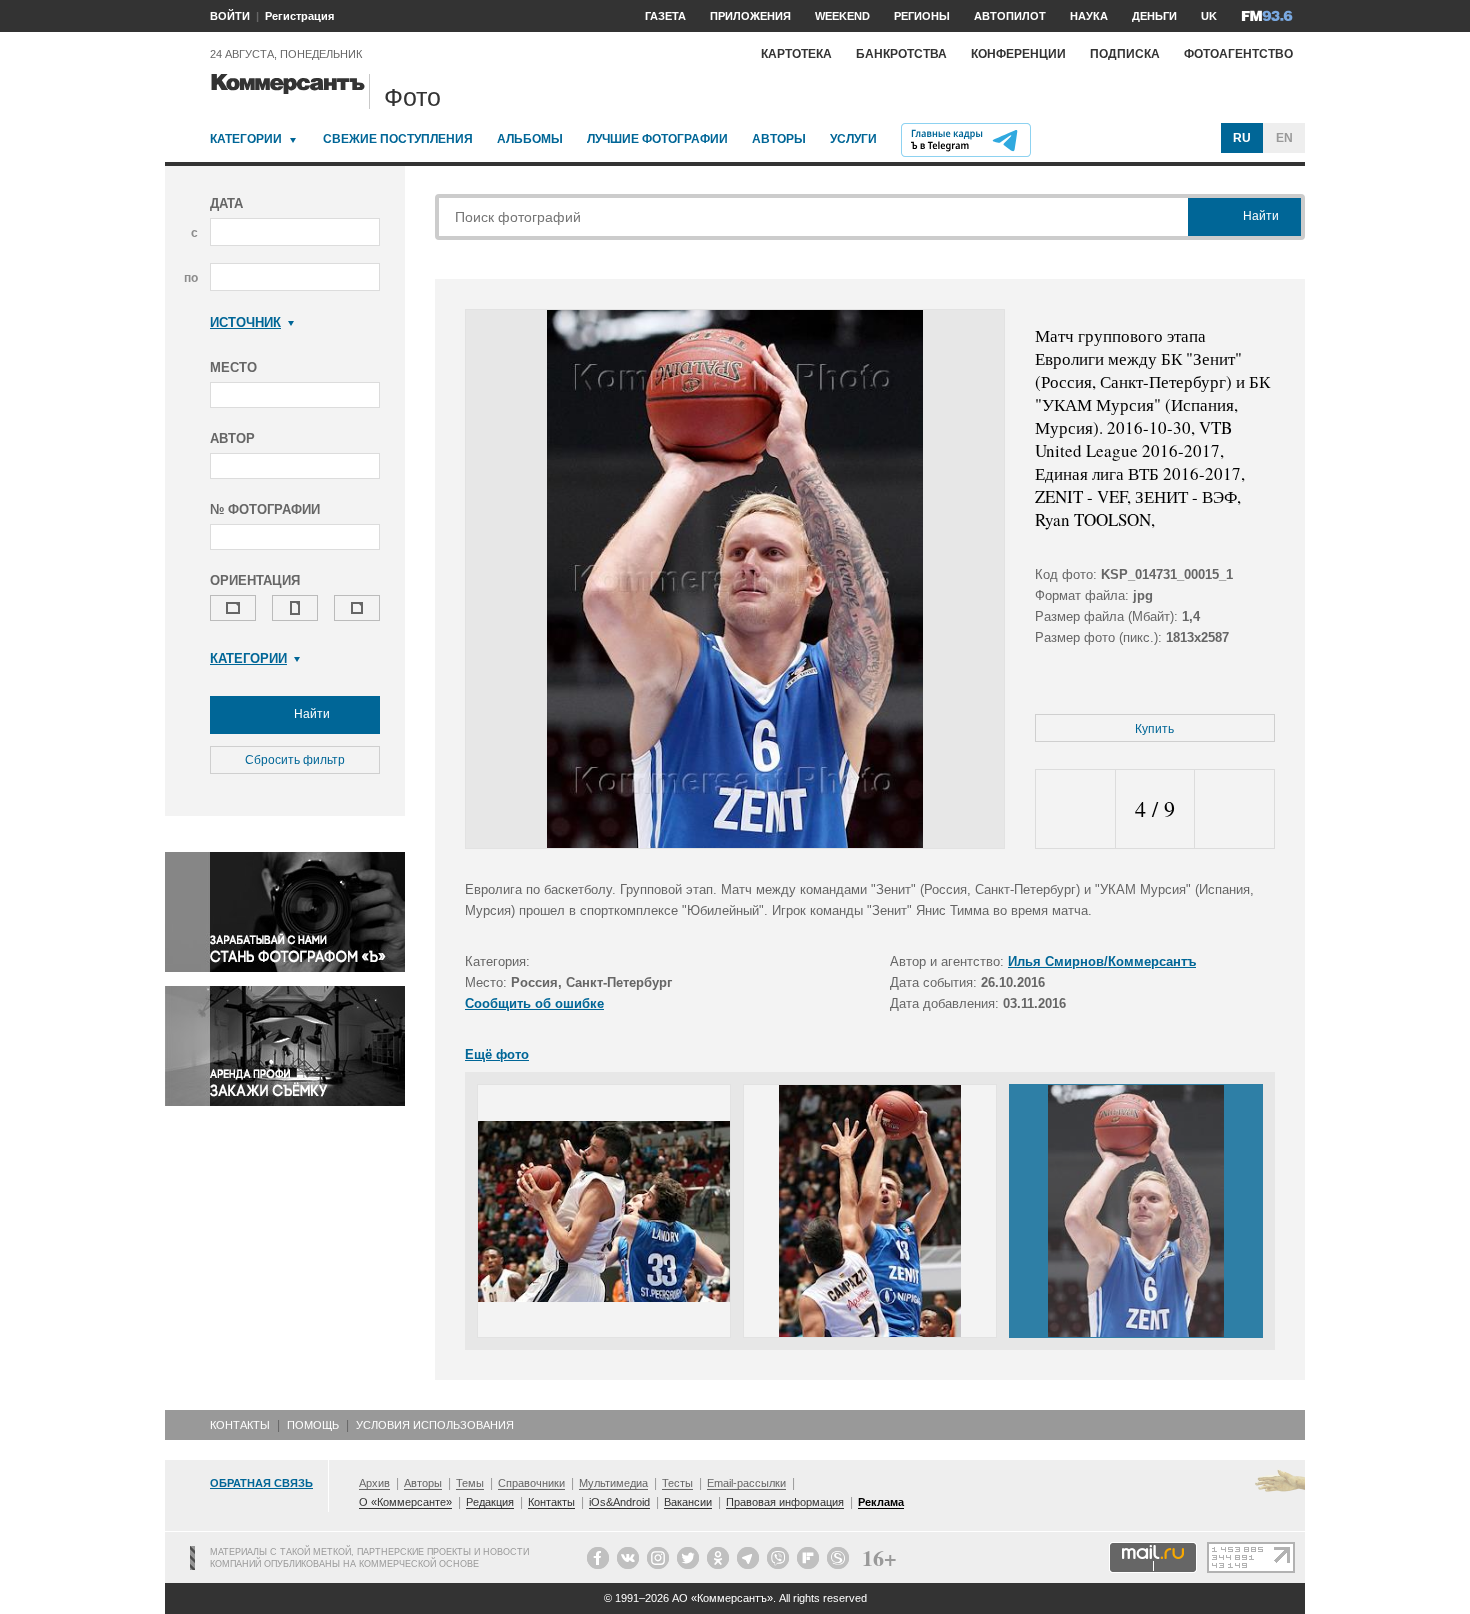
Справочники (531, 1483)
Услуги (853, 139)
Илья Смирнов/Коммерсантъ (1102, 961)
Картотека (796, 54)
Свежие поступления (398, 139)
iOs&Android (619, 1502)
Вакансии (688, 1502)
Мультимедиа (613, 1483)
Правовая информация (785, 1502)
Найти (310, 714)
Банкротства (901, 54)
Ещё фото (497, 1054)
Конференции (1018, 54)
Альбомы (530, 139)
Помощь (313, 1425)
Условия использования (435, 1425)
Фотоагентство (1238, 54)
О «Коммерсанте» (405, 1502)
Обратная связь (261, 1483)
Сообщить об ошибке (534, 1003)
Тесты (677, 1483)
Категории (246, 139)
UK (1209, 16)
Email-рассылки (746, 1483)
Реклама (881, 1502)
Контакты (240, 1425)
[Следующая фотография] (1234, 809)
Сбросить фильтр (295, 760)
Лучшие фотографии (657, 139)
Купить (1154, 729)
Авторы (779, 139)
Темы (470, 1483)
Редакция (490, 1502)
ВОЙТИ (230, 16)
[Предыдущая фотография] (1075, 809)
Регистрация (299, 16)
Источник (245, 322)
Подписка (1125, 54)
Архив (374, 1483)
